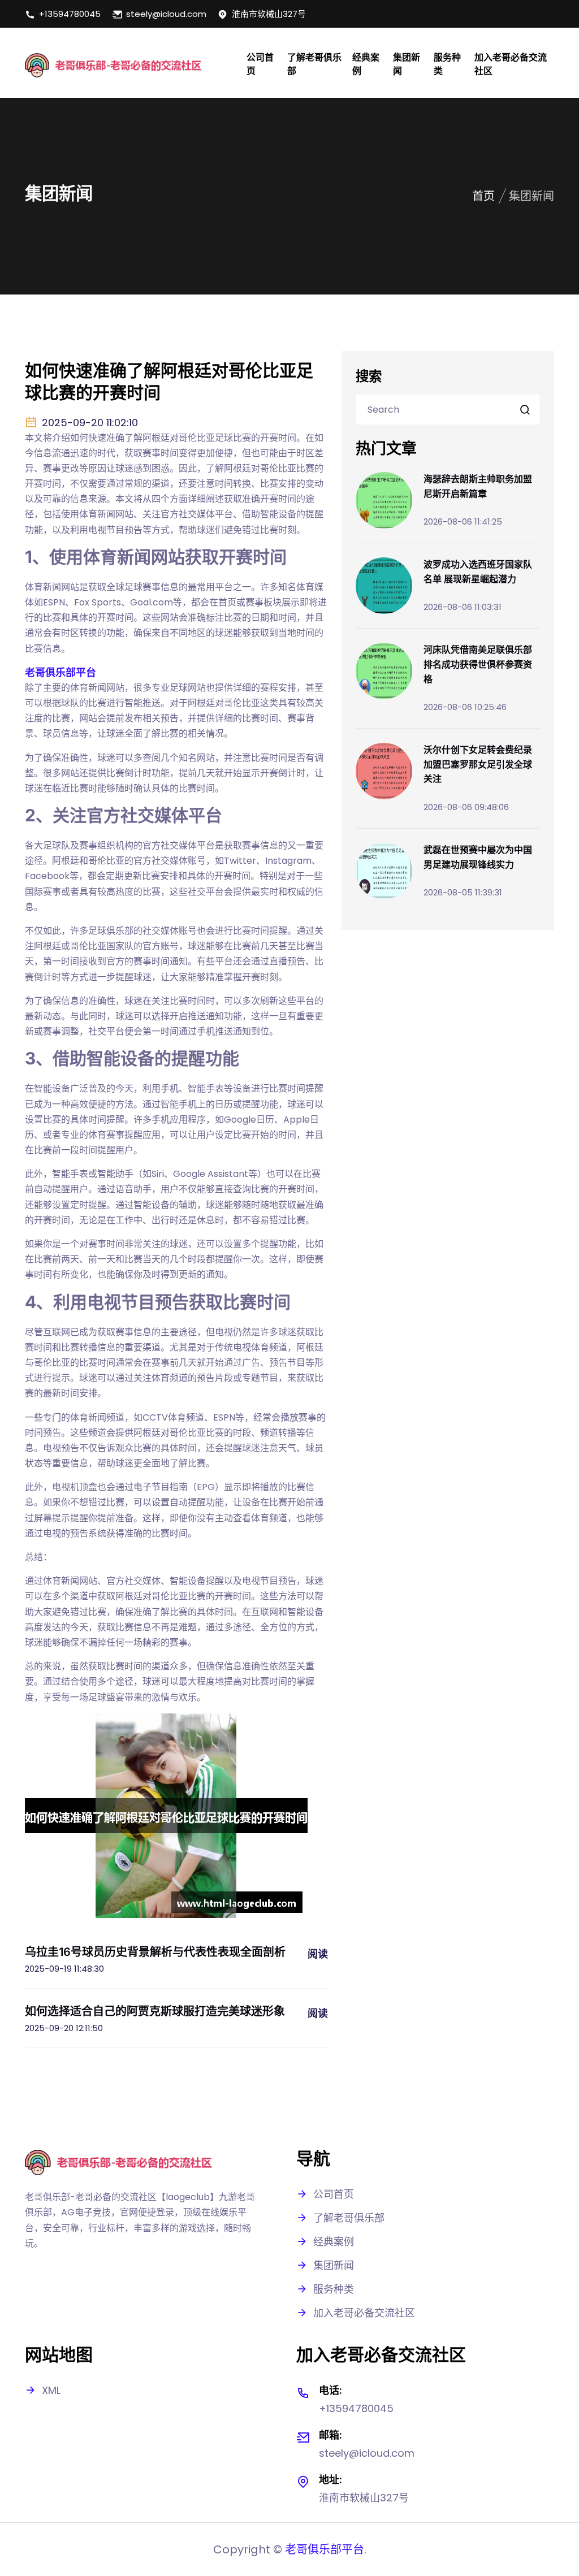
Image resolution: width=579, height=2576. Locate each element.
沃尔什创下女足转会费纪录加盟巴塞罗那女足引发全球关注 (478, 764)
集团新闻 (407, 64)
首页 (483, 196)
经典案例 (366, 64)
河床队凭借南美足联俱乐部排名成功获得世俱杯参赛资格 (478, 664)
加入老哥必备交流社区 (511, 64)
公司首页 (260, 64)
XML (51, 2390)
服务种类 (447, 64)
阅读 (318, 1954)
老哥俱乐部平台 (325, 2549)
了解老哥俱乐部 (314, 64)
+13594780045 (70, 14)
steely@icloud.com (166, 14)
